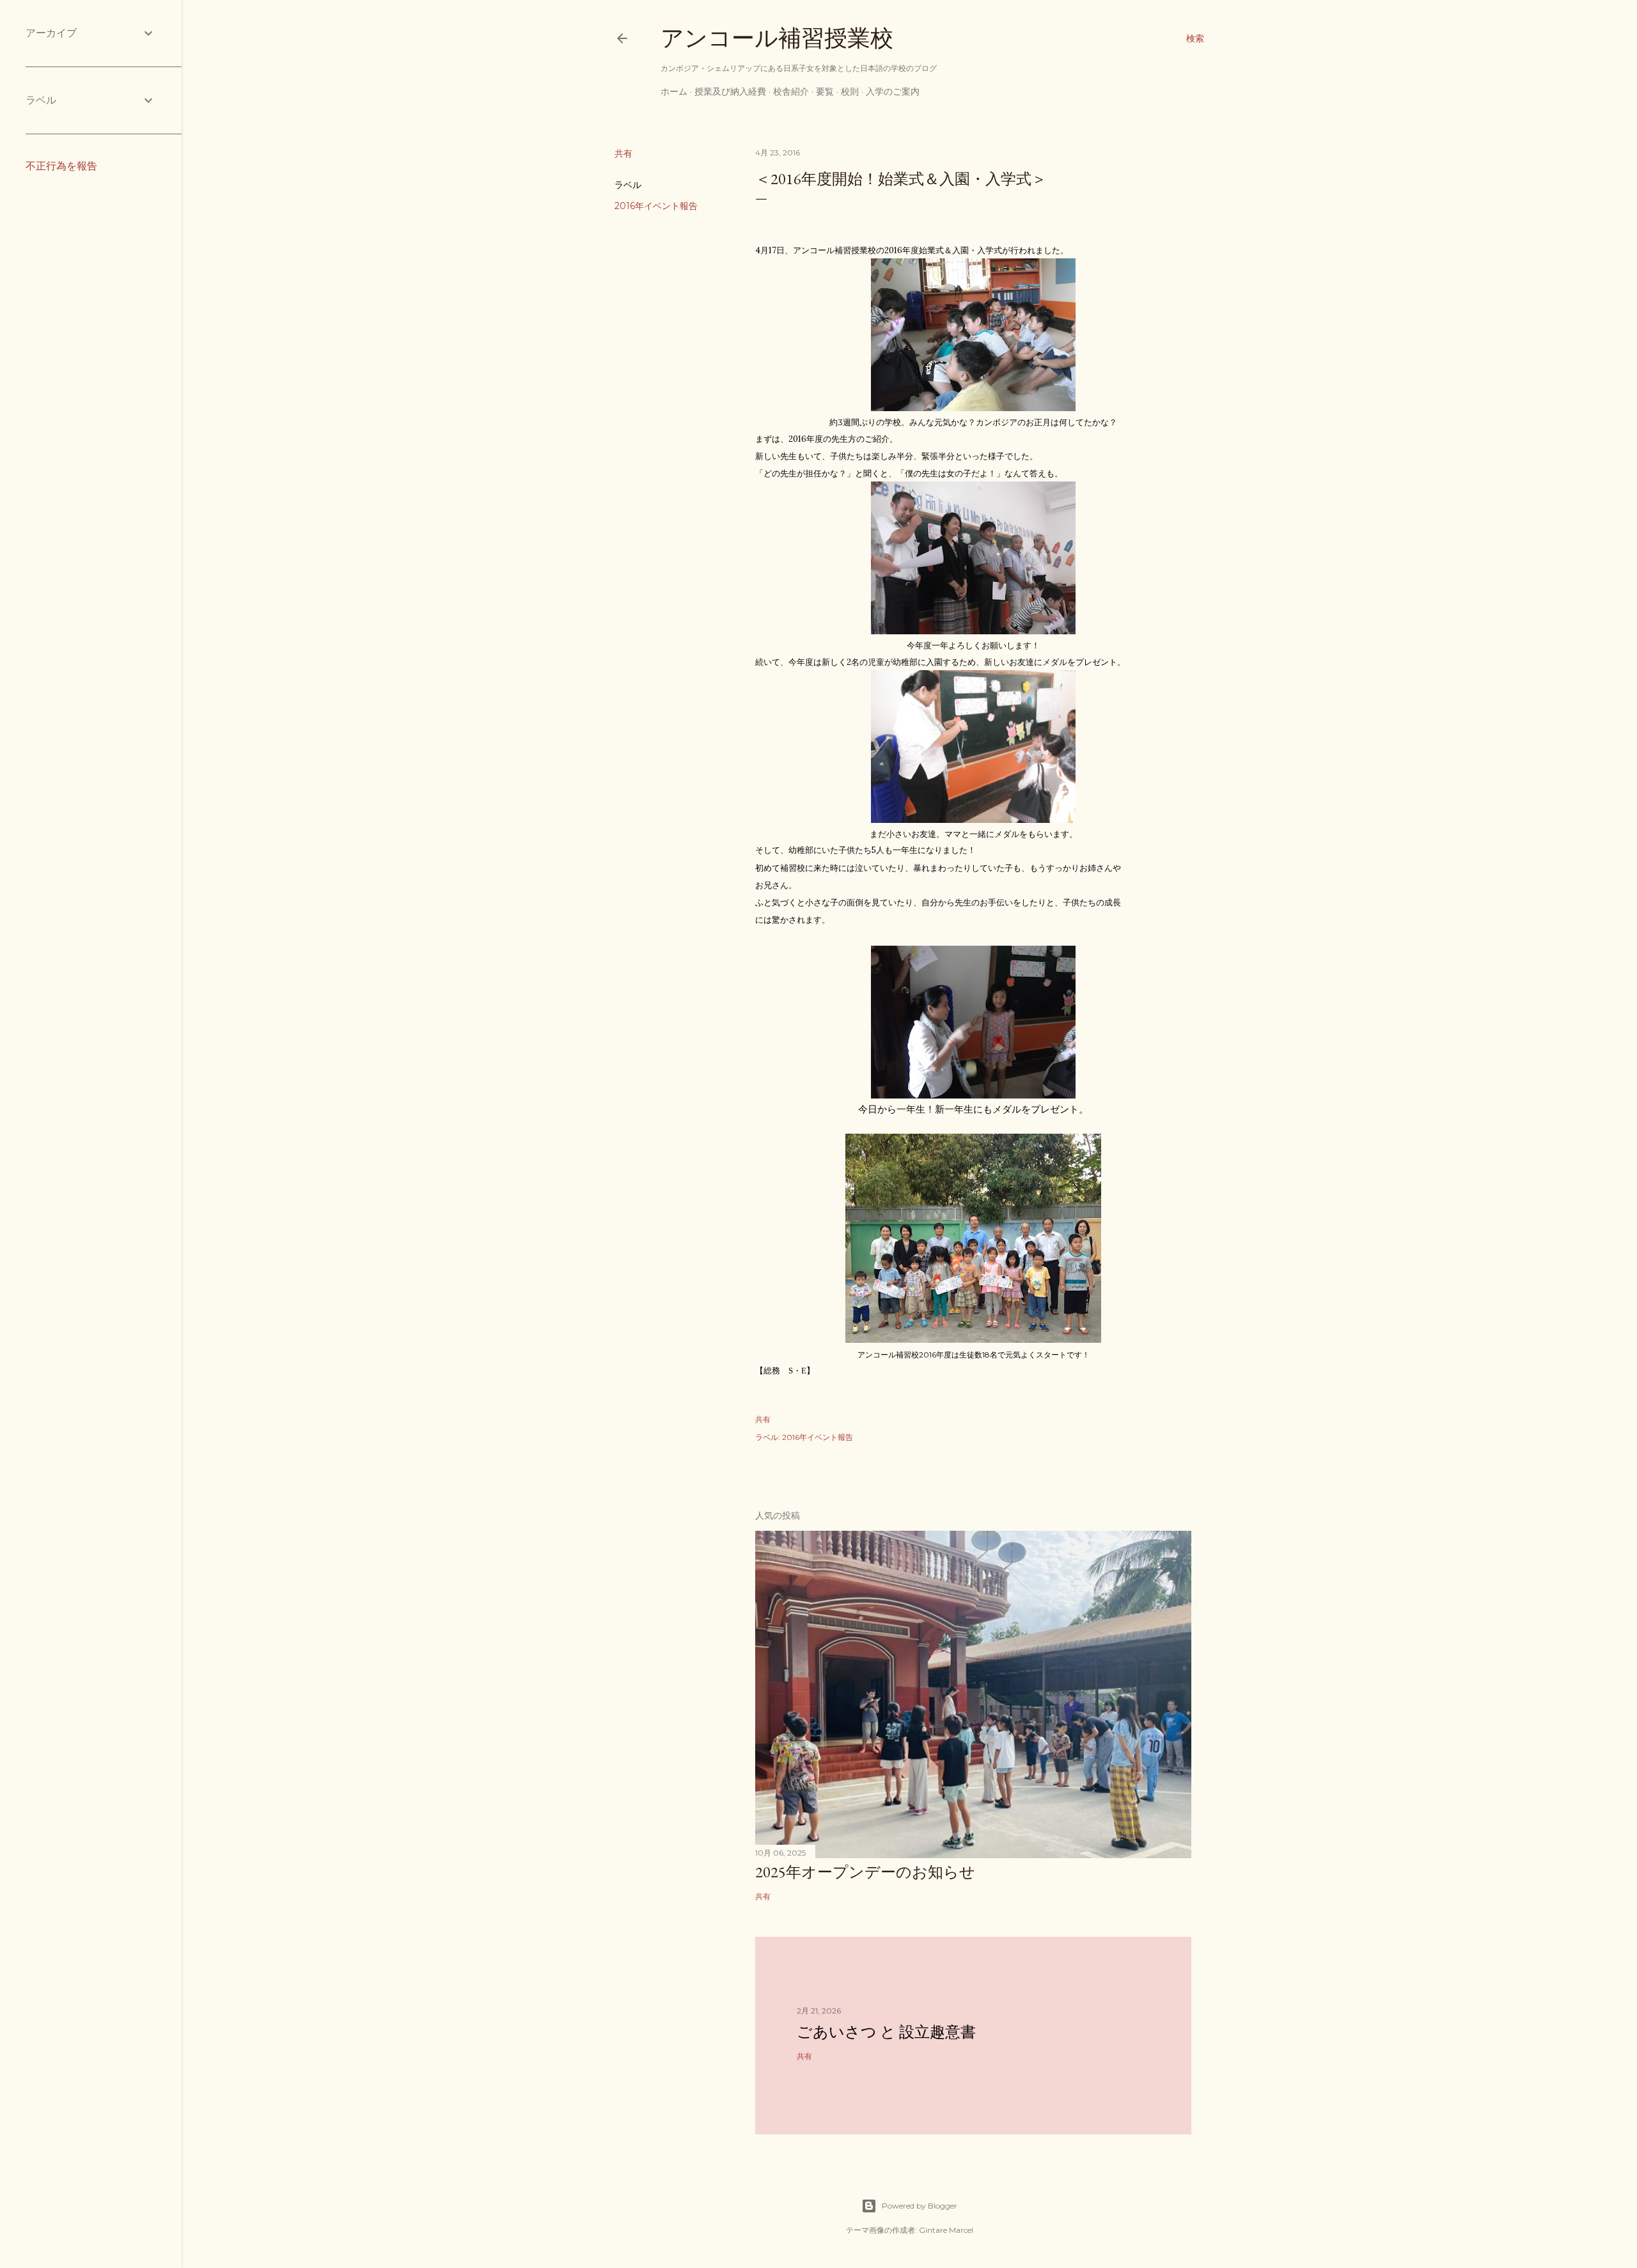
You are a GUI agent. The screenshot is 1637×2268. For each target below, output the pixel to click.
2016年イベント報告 (656, 206)
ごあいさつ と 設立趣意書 (886, 2032)
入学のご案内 (893, 91)
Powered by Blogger (920, 2206)
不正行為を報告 (61, 166)
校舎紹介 (791, 91)
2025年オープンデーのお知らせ (865, 1872)
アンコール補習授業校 (777, 38)
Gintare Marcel (946, 2230)
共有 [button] (623, 153)
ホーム (674, 91)
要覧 (825, 91)
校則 (850, 91)
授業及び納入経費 (730, 91)
